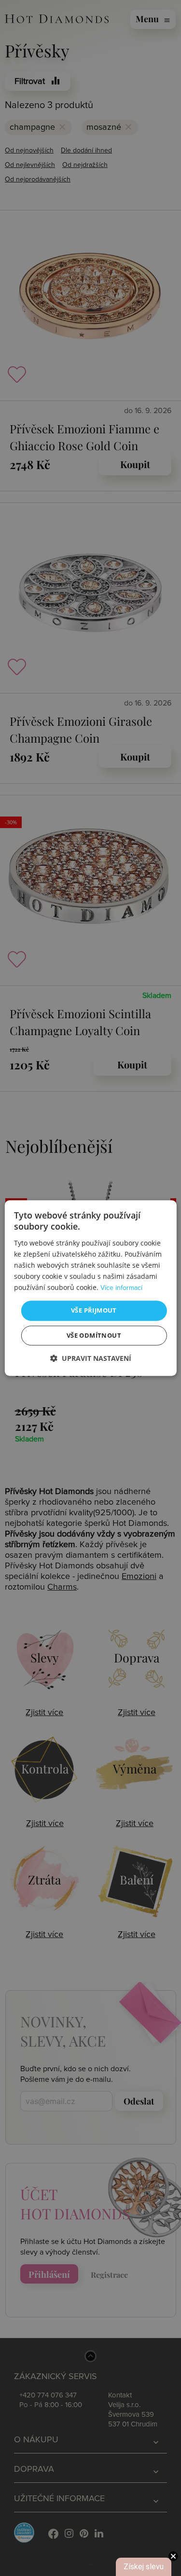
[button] (91, 1358)
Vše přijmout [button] (94, 1310)
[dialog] (90, 1288)
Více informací (121, 1288)
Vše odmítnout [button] (94, 1335)
